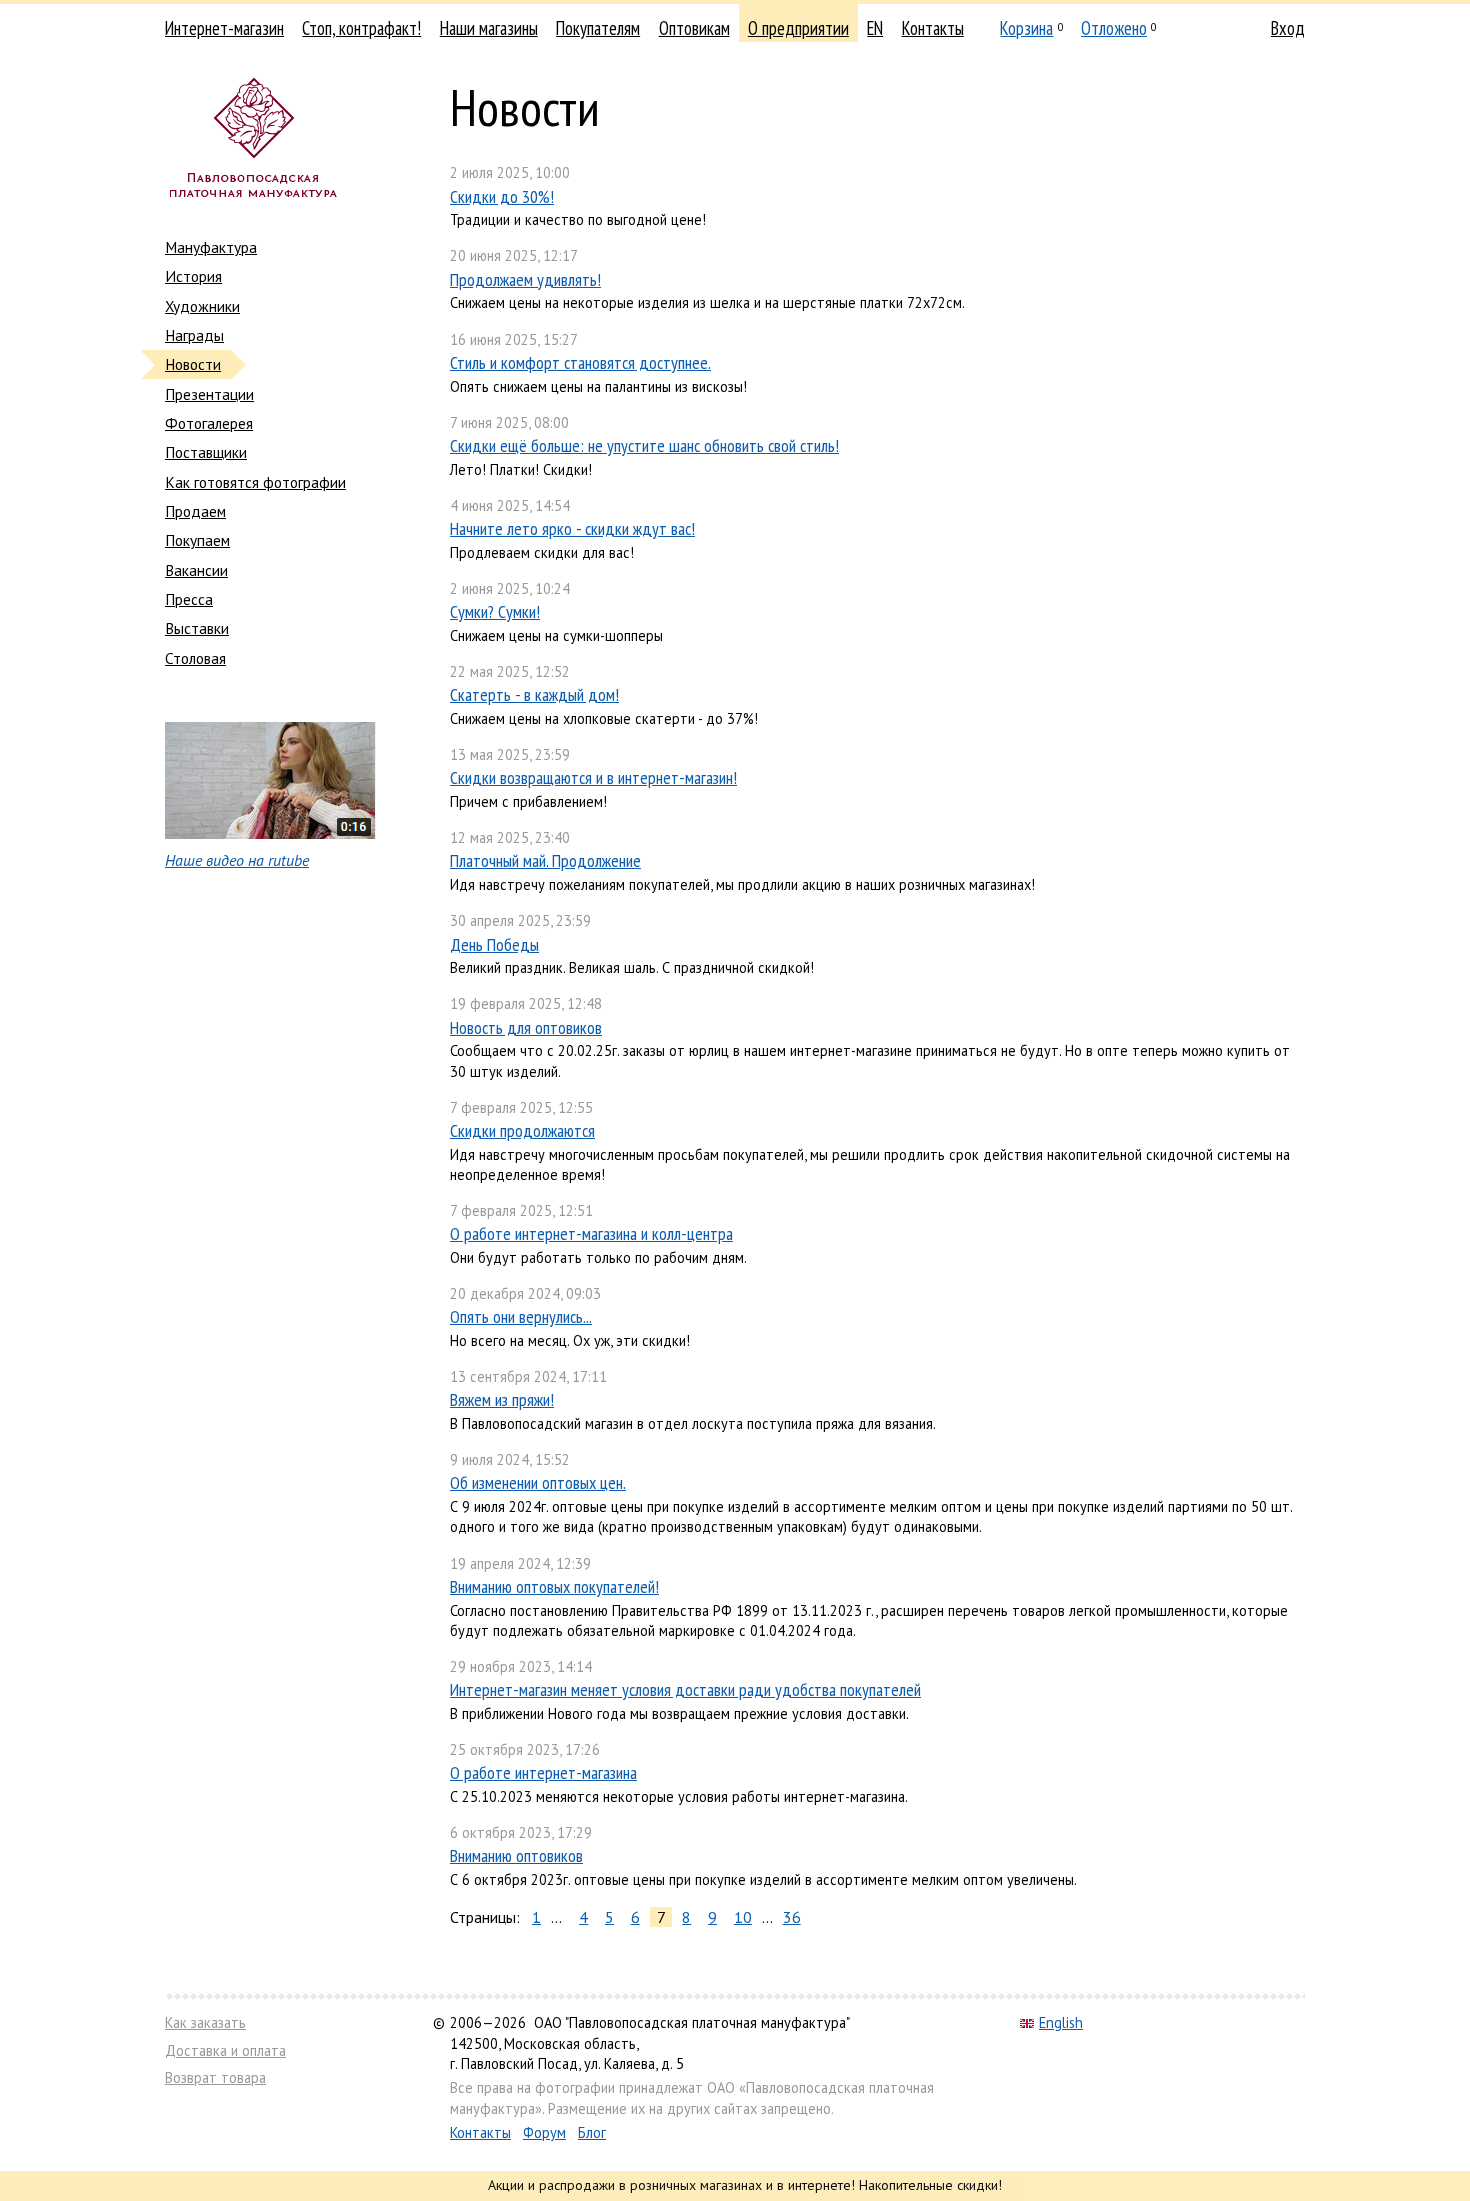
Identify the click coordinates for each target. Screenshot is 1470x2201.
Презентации (209, 394)
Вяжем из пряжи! (502, 1399)
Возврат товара (215, 2077)
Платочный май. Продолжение (545, 860)
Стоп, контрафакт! (361, 28)
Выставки (197, 628)
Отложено (1114, 28)
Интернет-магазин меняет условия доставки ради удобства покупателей (685, 1689)
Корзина (1026, 28)
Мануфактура (211, 247)
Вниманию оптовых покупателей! (554, 1586)
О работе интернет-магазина (543, 1772)
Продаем (195, 511)
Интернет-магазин (224, 28)
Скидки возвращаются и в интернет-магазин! (593, 777)
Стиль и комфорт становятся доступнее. (580, 362)
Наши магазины (489, 28)
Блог (592, 2132)
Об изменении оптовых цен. (538, 1482)
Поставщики (206, 452)
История (193, 276)
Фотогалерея (209, 423)
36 (792, 1917)
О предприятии (798, 28)
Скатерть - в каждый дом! (534, 694)
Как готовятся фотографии (255, 482)
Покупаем (197, 540)
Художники (202, 306)
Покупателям (598, 28)
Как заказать (205, 2022)
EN (875, 28)
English (1061, 2022)
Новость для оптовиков (526, 1027)
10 (743, 1917)
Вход (1288, 28)
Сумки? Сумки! (495, 611)
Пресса (189, 599)
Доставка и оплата (225, 2050)
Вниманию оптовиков (516, 1855)
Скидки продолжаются (522, 1130)
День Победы (494, 944)
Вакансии (196, 570)
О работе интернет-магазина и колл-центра (591, 1233)
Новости (193, 364)
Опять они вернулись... (521, 1316)
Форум (544, 2132)
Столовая (195, 658)
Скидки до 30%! (502, 196)
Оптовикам (694, 28)
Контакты (933, 28)
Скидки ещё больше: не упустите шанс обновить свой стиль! (644, 445)
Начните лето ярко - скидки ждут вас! (572, 528)
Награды (194, 335)
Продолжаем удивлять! (525, 279)
